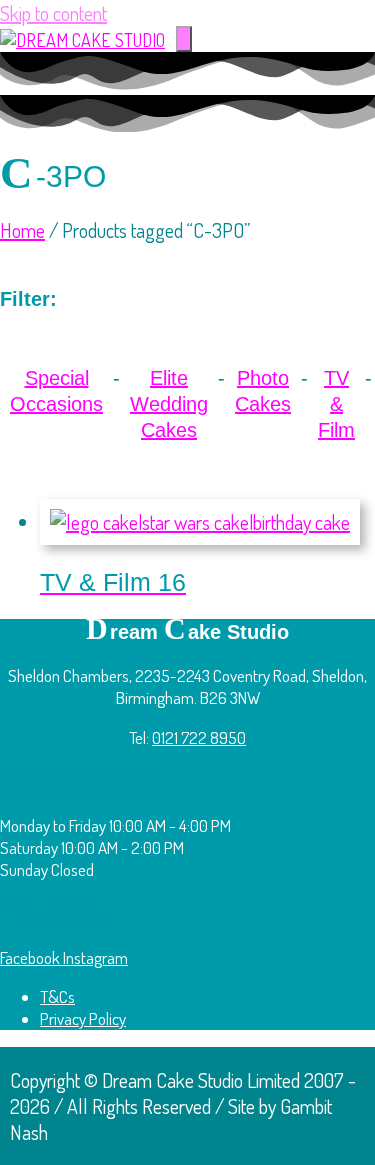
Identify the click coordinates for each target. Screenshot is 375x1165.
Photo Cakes (263, 391)
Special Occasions (56, 391)
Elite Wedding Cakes (169, 404)
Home (22, 230)
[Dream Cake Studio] (82, 40)
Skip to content (53, 13)
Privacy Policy (83, 1018)
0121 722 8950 (199, 737)
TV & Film (336, 404)
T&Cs (57, 996)
